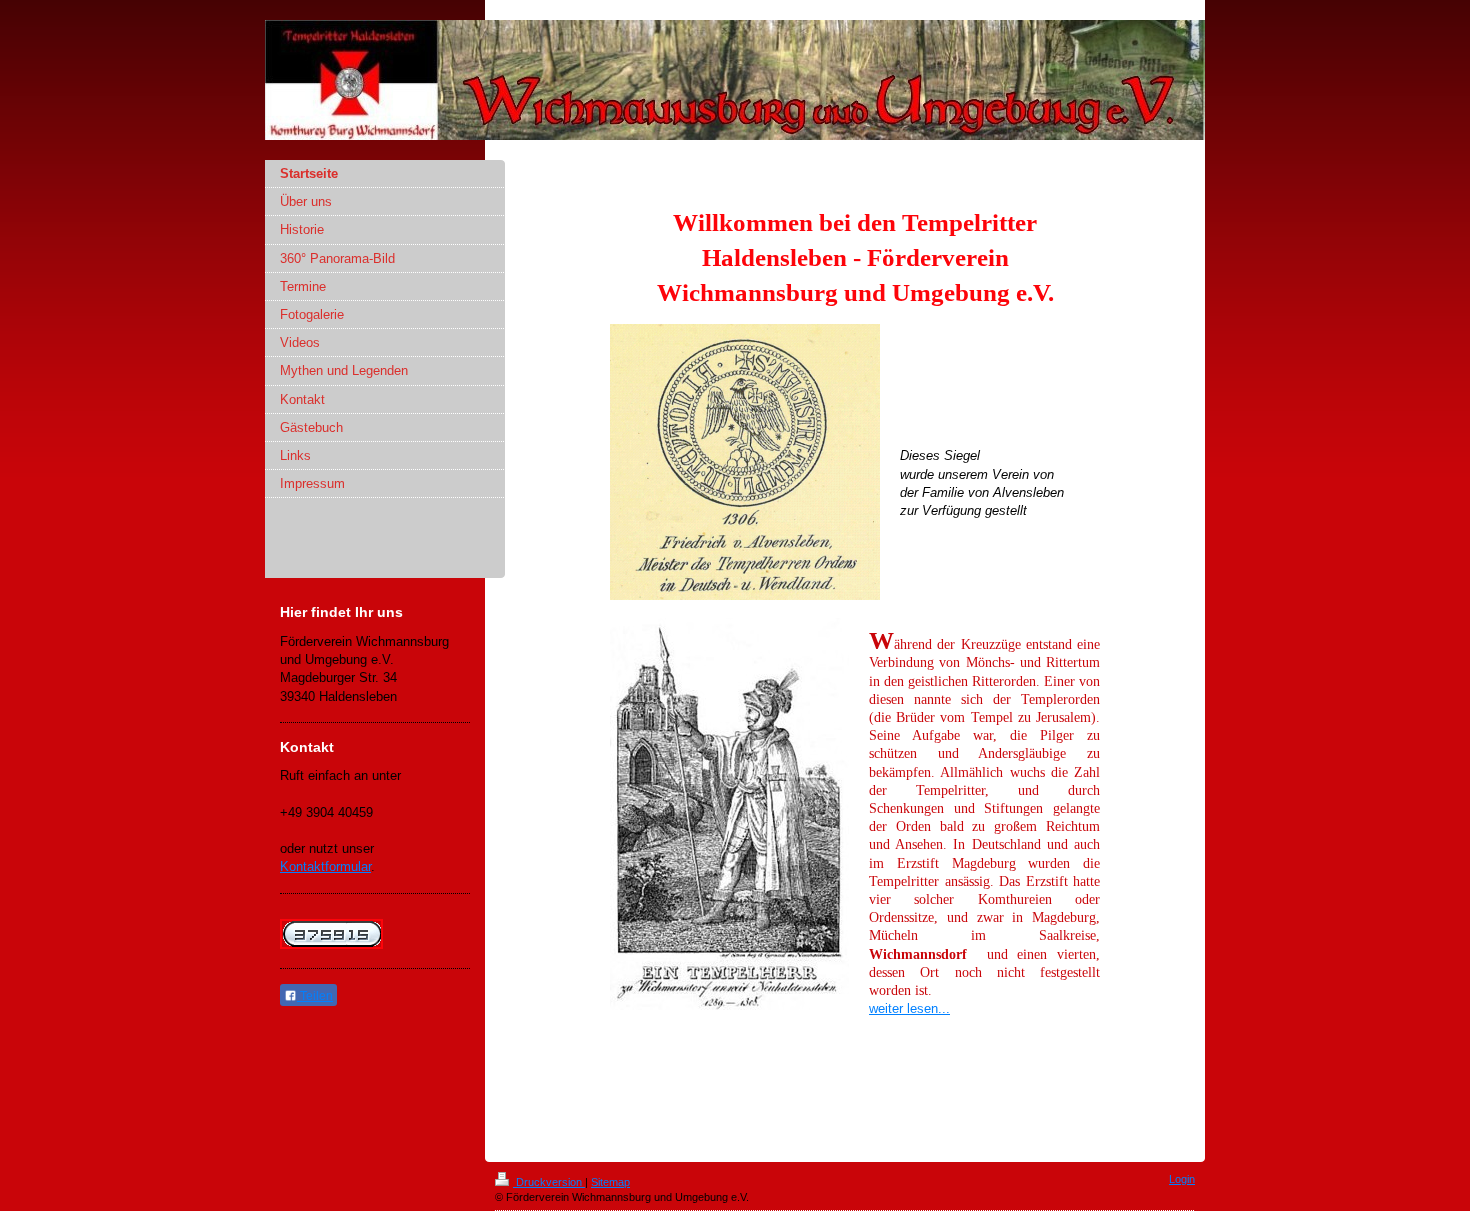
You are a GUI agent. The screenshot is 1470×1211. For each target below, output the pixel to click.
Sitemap (610, 1182)
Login (1182, 1179)
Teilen (315, 996)
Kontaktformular (325, 866)
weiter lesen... (909, 1008)
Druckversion (549, 1182)
